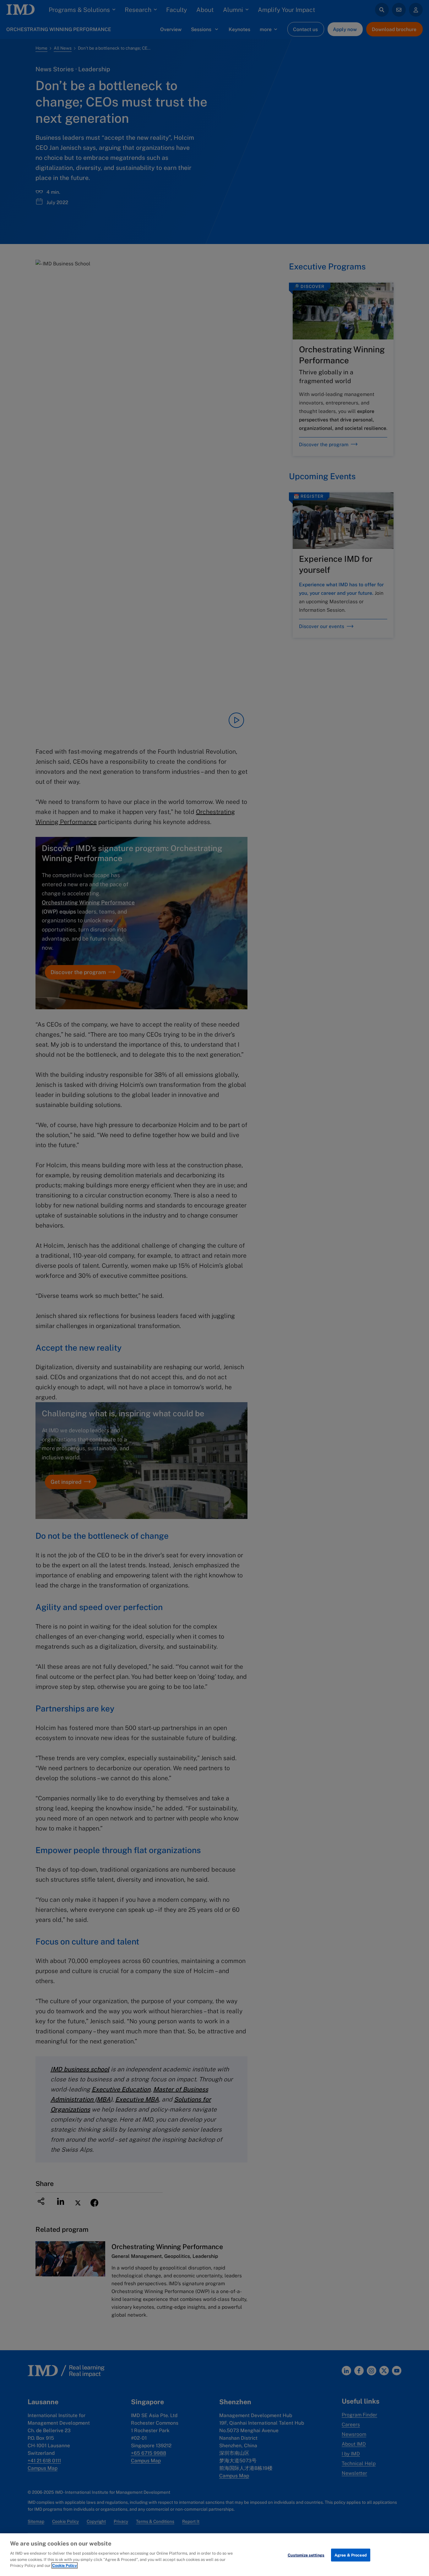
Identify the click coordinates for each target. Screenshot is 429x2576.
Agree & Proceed (351, 2555)
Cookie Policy (65, 2565)
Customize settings (306, 2555)
